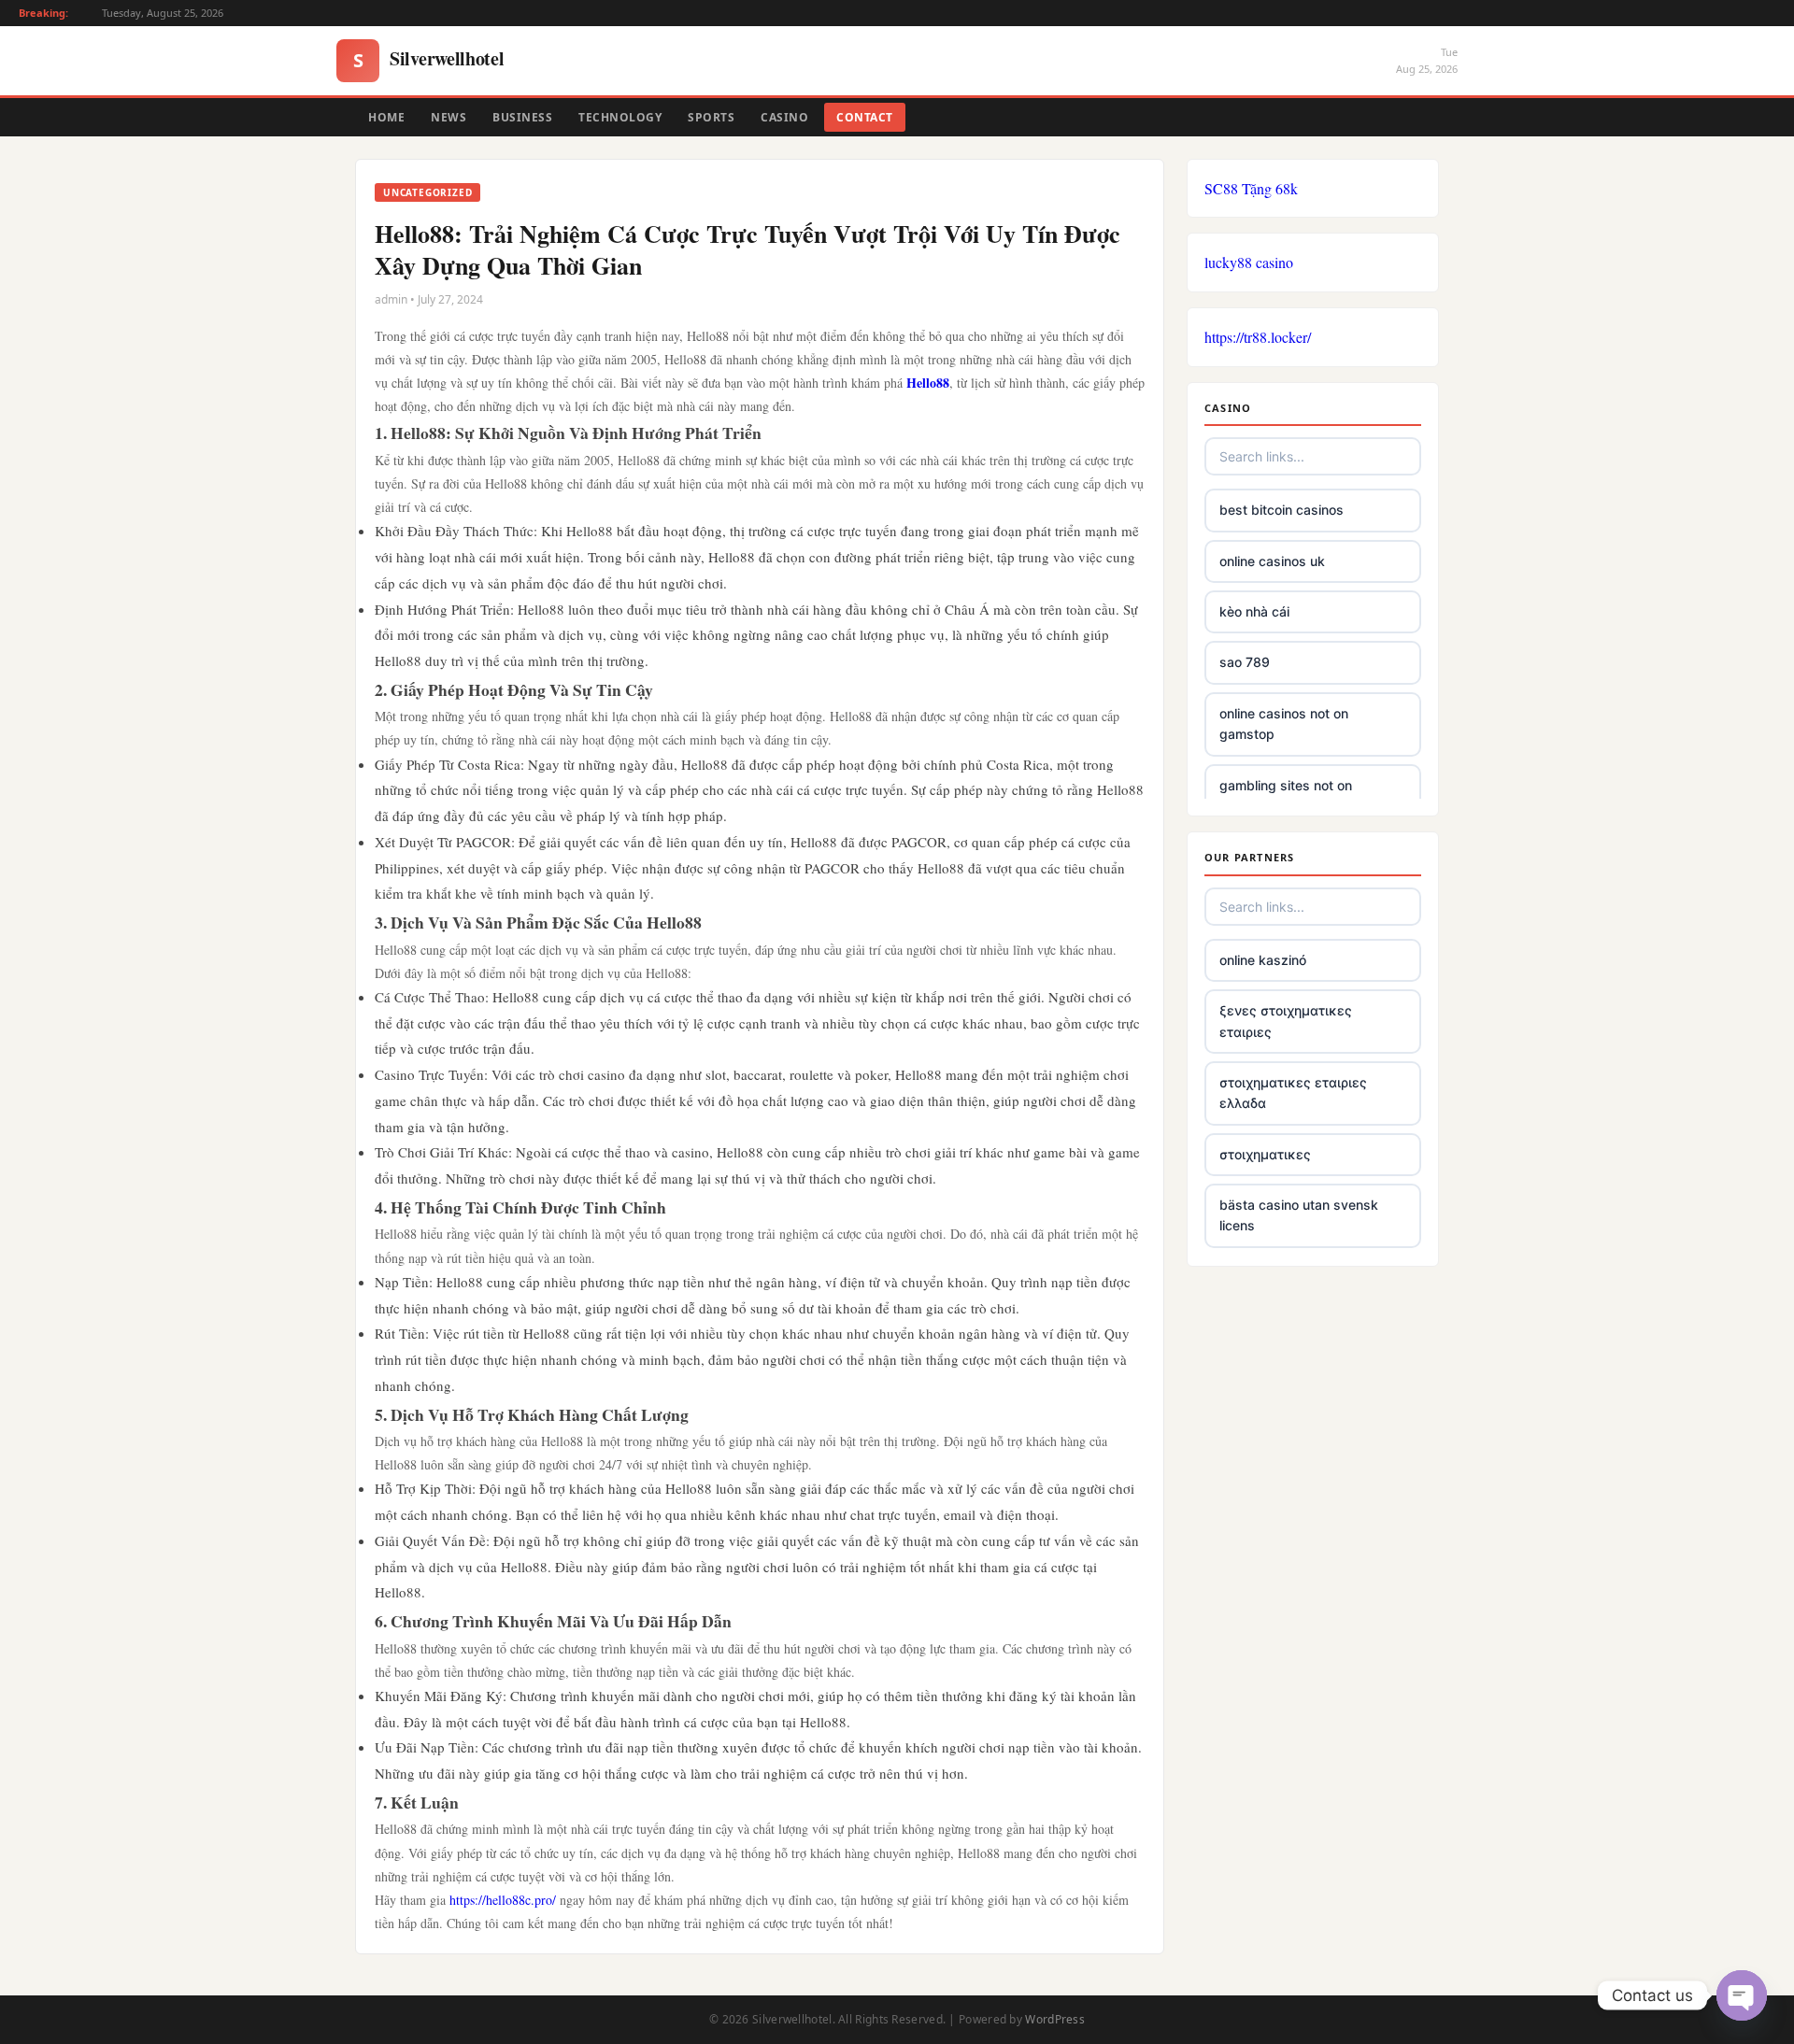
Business (522, 117)
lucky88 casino (1249, 262)
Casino (784, 117)
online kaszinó (1263, 960)
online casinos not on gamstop (1284, 724)
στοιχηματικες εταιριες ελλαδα (1293, 1093)
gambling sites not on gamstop (1286, 795)
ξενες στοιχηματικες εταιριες (1286, 1021)
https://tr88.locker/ (1258, 337)
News (448, 117)
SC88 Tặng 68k (1251, 188)
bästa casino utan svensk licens (1299, 1215)
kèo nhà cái (1254, 611)
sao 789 (1245, 662)
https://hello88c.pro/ (503, 1900)
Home (386, 117)
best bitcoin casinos (1281, 510)
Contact (865, 117)
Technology (620, 117)
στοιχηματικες (1265, 1154)
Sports (711, 117)
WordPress (1055, 2019)
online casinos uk (1272, 561)
